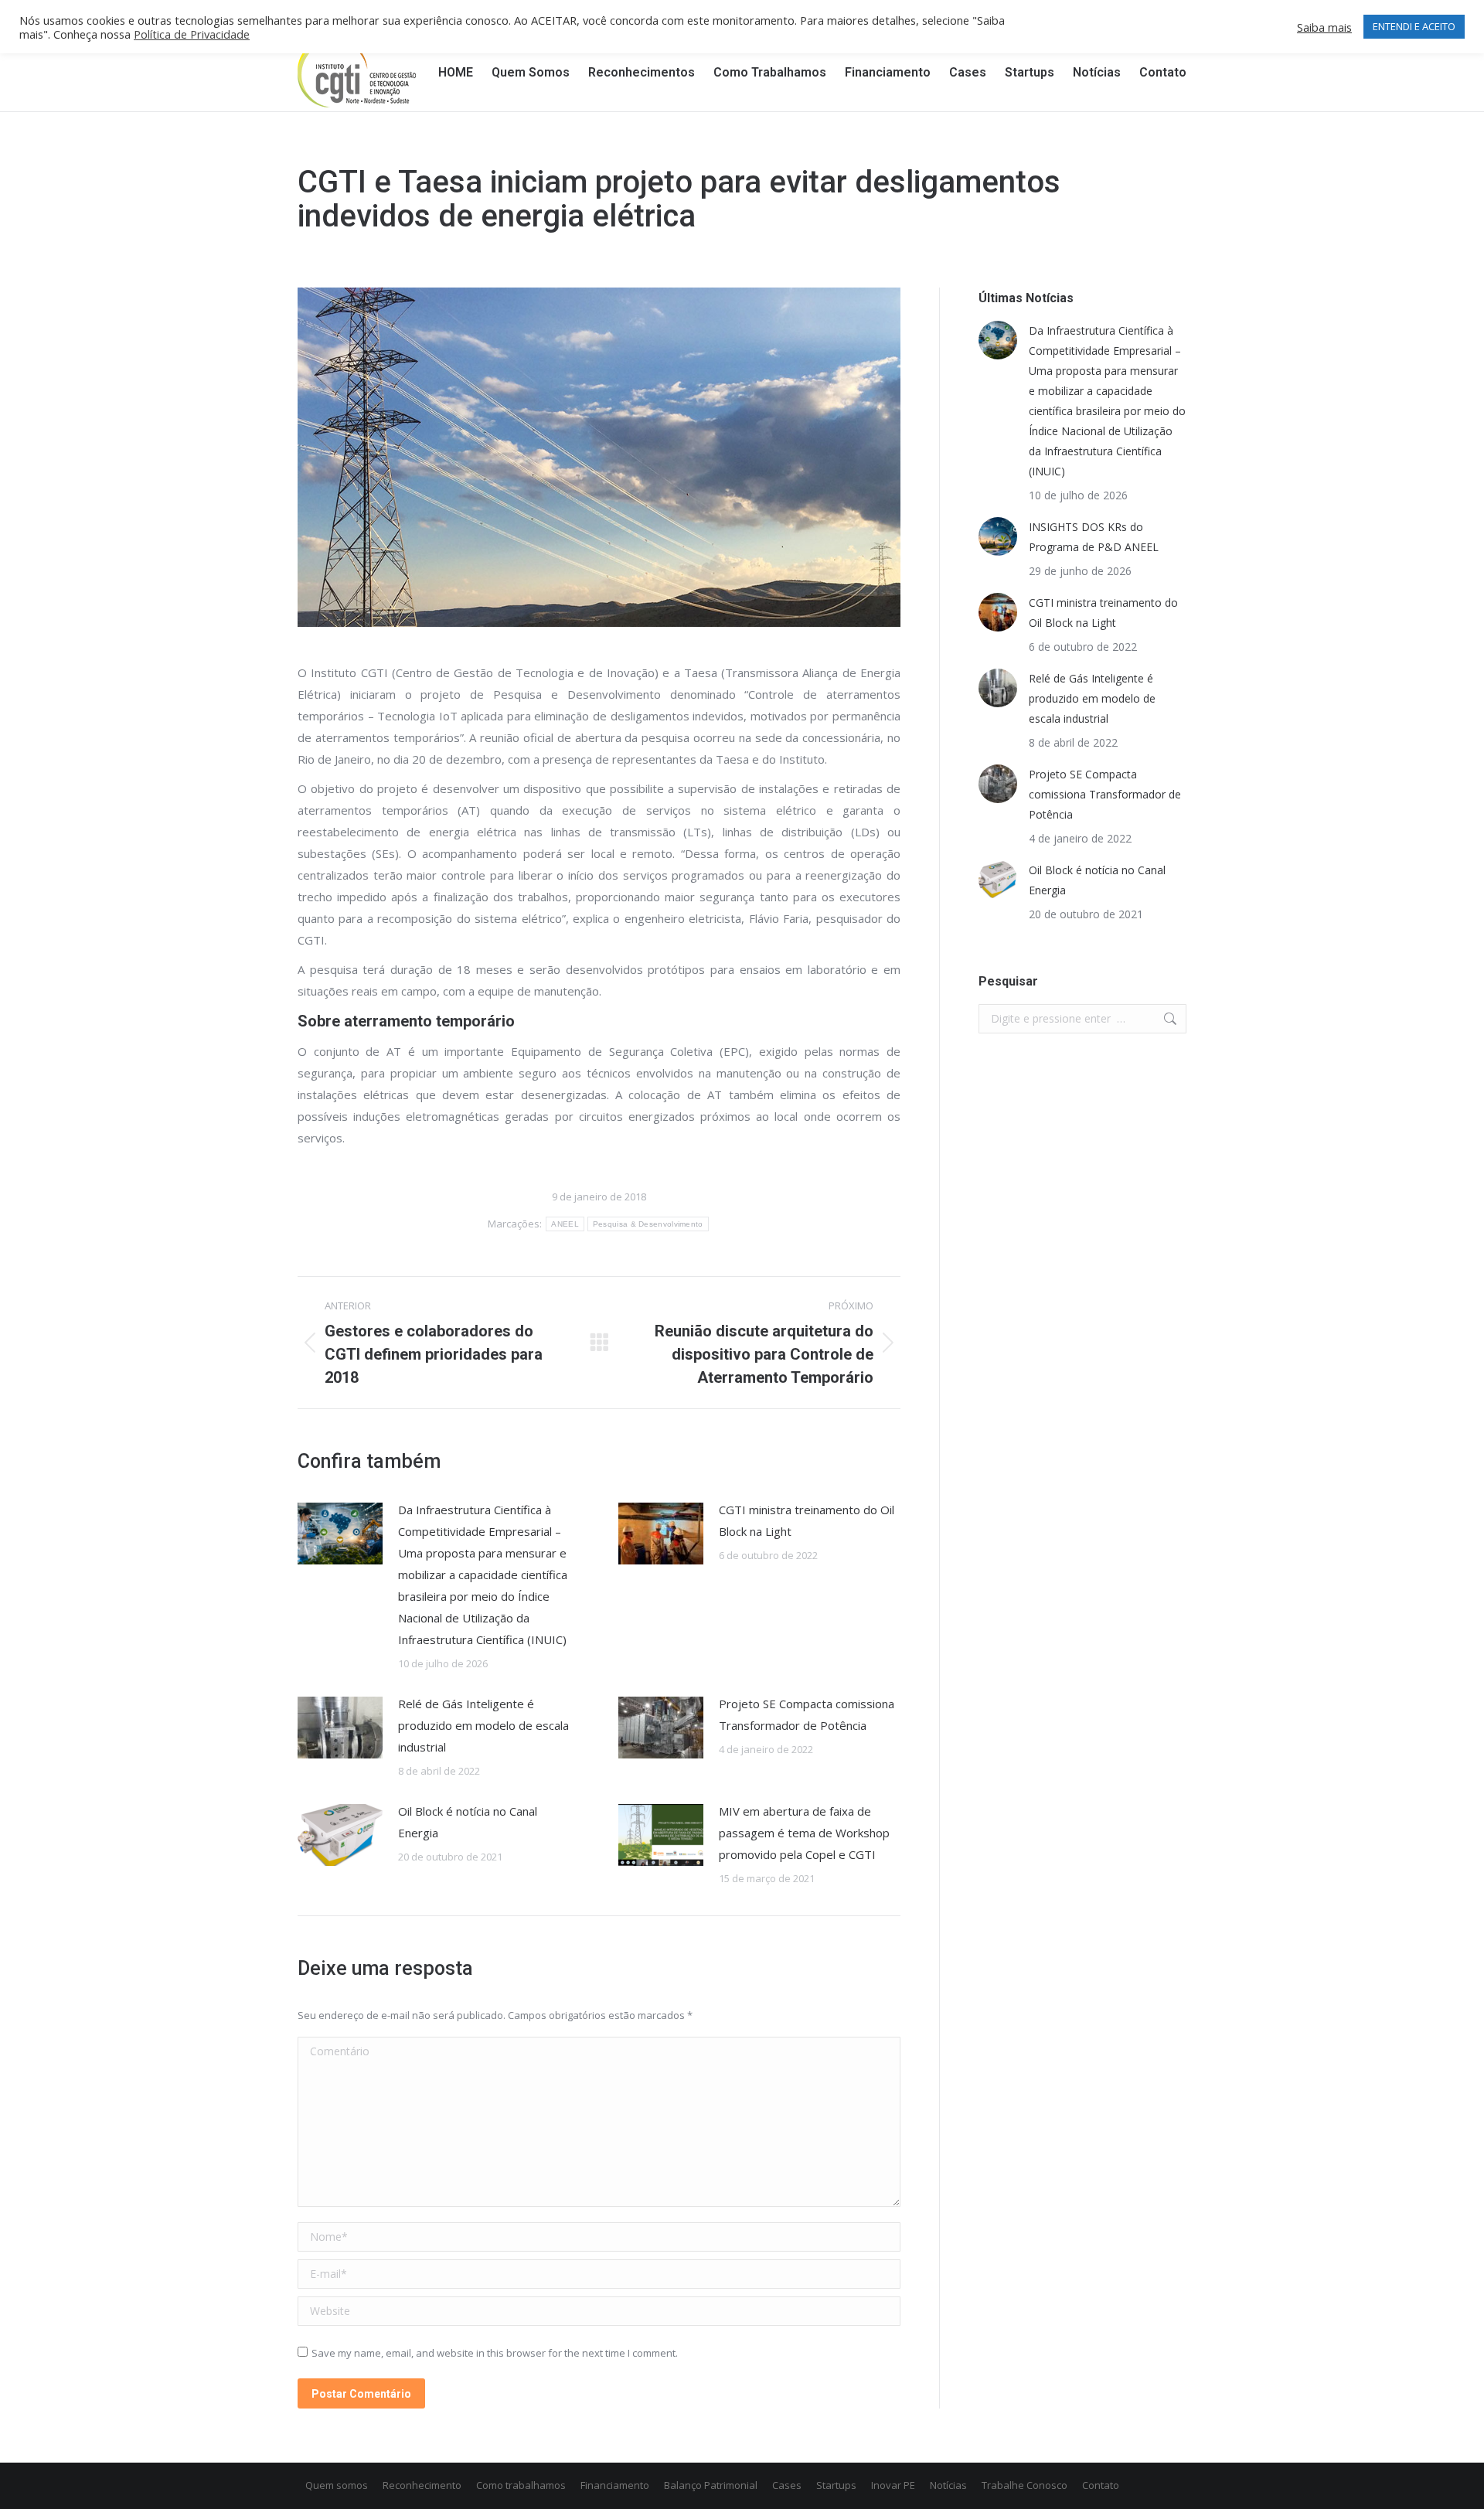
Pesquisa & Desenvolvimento (648, 1224)
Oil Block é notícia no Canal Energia (468, 1822)
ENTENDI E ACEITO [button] (1414, 26)
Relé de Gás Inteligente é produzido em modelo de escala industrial (483, 1725)
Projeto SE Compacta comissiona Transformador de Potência (807, 1714)
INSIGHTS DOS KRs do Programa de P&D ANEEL (1094, 537)
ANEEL (565, 1224)
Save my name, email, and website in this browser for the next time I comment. (495, 2353)
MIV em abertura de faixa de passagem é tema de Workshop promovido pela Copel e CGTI (804, 1833)
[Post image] (340, 1534)
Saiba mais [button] (1324, 27)
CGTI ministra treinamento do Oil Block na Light (807, 1520)
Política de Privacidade (192, 34)
